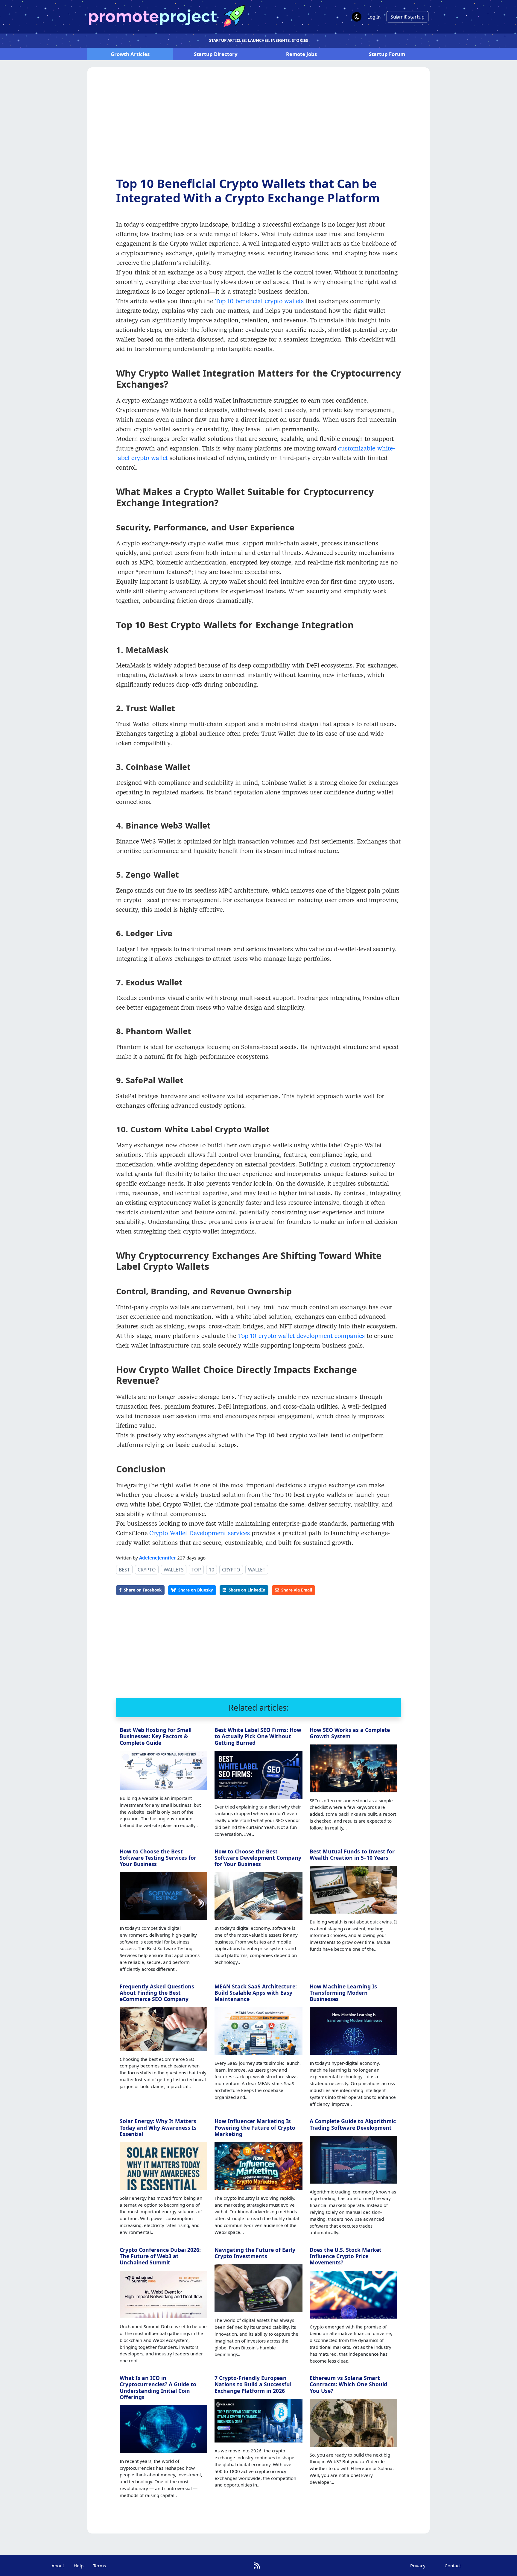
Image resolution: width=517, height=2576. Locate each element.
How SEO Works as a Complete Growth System (350, 1733)
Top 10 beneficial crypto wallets (259, 301)
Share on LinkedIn (247, 1590)
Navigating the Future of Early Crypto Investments (255, 2253)
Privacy (418, 2566)
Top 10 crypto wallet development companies (301, 1336)
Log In (374, 17)
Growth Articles (130, 54)
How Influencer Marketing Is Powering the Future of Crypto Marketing (255, 2127)
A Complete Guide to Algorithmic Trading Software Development (353, 2124)
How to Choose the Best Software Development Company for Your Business (258, 1858)
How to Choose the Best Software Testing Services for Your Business (158, 1858)
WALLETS (174, 1570)
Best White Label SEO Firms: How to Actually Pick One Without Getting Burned (258, 1736)
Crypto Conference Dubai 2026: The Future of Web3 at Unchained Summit (160, 2256)
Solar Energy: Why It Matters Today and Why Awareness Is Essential (158, 2127)
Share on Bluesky (196, 1590)
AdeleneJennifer (158, 1558)
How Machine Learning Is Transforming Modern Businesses (343, 1993)
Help (79, 2566)
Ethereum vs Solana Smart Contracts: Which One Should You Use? (348, 2384)
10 (212, 1570)
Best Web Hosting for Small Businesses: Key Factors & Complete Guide (156, 1736)
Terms (99, 2566)
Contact (453, 2566)
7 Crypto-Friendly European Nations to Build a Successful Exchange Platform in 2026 (253, 2384)
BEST (124, 1570)
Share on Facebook (143, 1590)
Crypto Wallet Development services (200, 1533)
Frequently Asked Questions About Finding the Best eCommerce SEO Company (157, 1993)
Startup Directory (216, 54)
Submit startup (407, 17)
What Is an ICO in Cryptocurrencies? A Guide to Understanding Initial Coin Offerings (158, 2387)
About (58, 2566)
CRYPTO (147, 1570)
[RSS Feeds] (257, 2565)
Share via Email (297, 1590)
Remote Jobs (301, 54)
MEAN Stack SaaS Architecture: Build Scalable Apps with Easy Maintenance (256, 1993)
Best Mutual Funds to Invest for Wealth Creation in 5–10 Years (352, 1854)
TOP (196, 1570)
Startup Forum (387, 54)
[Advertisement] (258, 127)
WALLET (257, 1570)
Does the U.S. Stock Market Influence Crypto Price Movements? (346, 2256)
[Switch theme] (357, 17)
